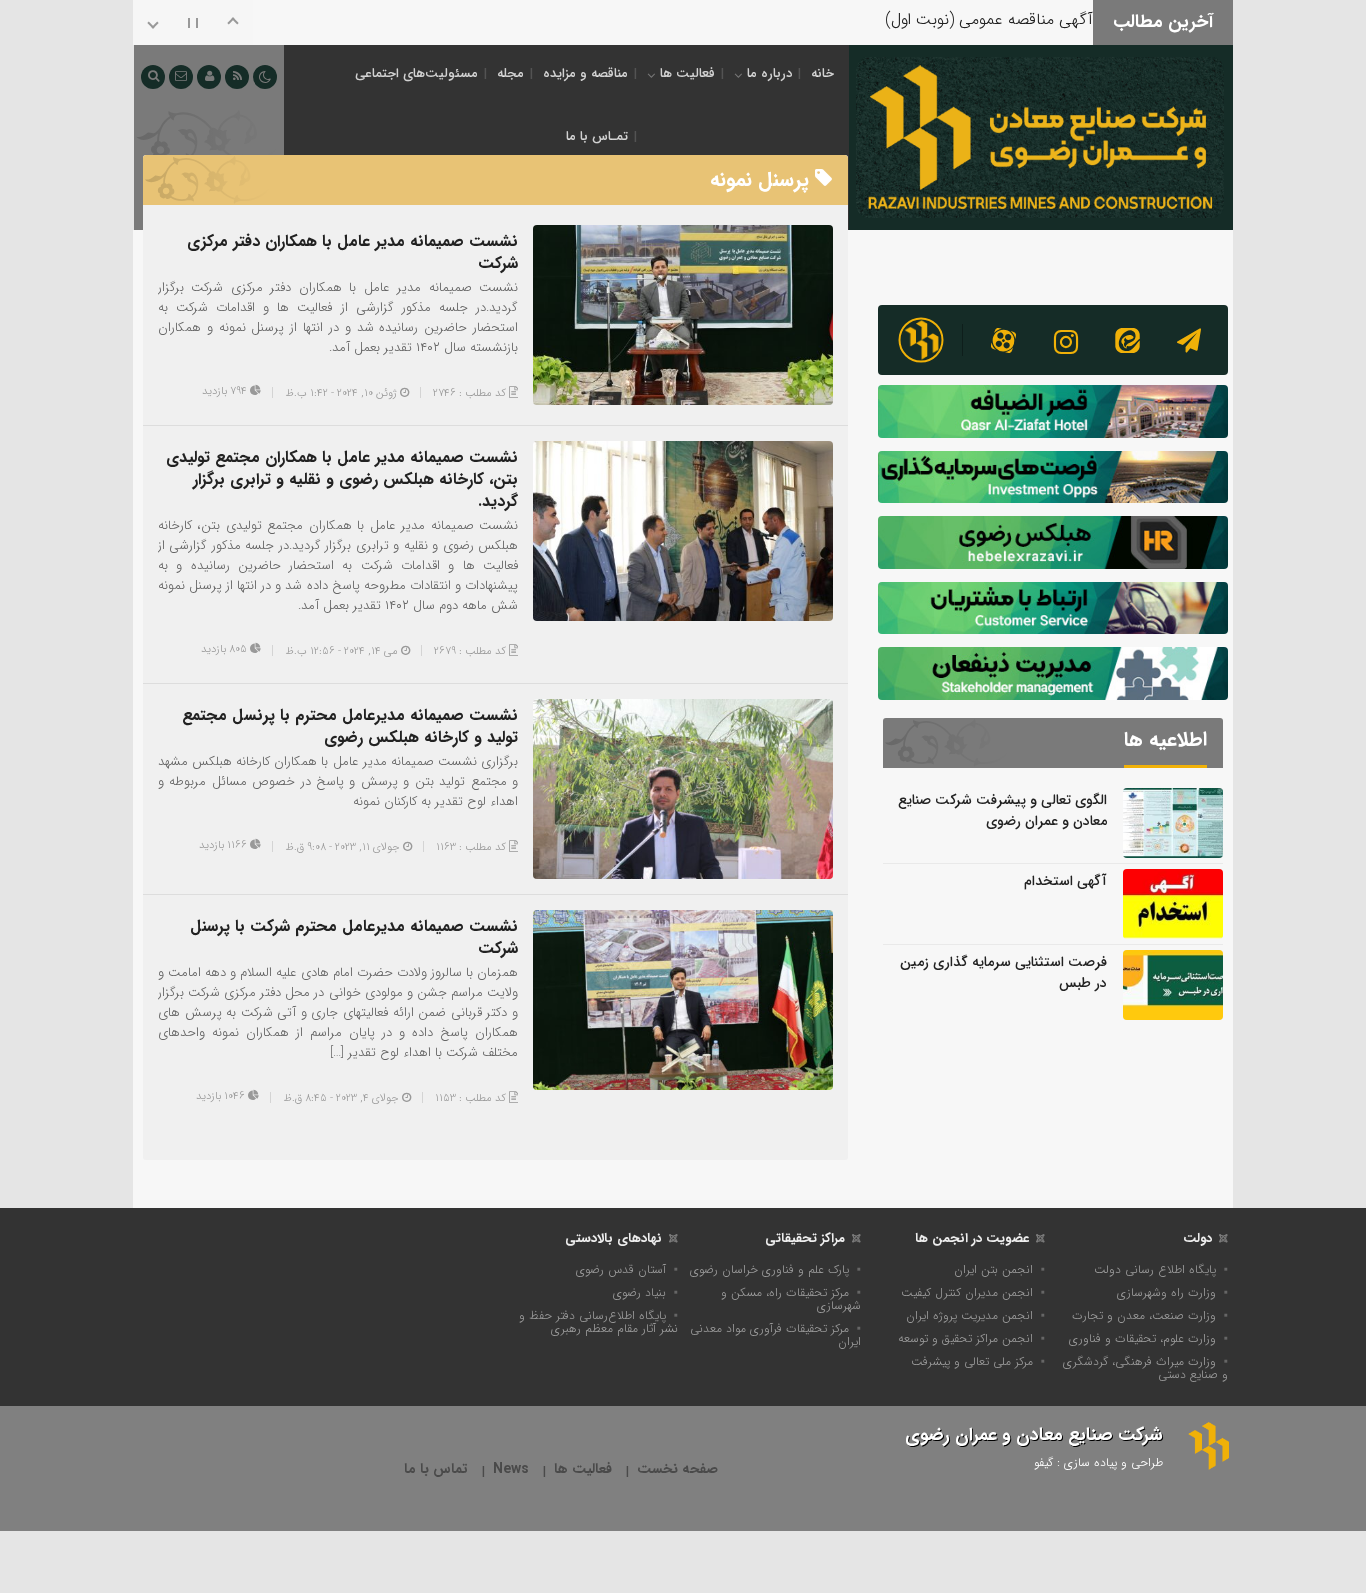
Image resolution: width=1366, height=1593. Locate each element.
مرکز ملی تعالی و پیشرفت (972, 1361)
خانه (822, 73)
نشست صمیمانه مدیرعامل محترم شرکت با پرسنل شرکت (354, 937)
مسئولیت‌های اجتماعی (416, 73)
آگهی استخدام (1065, 881)
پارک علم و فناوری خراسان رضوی (769, 1269)
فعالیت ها (687, 73)
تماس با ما (436, 1469)
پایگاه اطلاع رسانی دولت (1155, 1269)
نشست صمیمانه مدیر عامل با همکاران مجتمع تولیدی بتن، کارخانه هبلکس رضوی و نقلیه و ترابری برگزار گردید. (342, 479)
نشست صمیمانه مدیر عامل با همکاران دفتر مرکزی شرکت (352, 252)
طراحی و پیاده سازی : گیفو (1098, 1462)
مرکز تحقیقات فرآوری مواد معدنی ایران (775, 1335)
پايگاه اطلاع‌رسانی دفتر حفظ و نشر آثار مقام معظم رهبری (598, 1322)
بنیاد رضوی (639, 1292)
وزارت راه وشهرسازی (1166, 1292)
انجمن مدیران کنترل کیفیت (967, 1292)
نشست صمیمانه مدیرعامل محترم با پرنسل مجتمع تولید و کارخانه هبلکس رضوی (350, 726)
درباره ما (769, 73)
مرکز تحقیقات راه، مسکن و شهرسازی (791, 1299)
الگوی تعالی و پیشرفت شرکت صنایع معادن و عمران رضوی (1002, 810)
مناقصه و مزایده (585, 73)
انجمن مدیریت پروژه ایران (969, 1315)
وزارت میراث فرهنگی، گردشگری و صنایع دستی (1145, 1368)
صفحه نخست (677, 1469)
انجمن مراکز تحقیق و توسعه (965, 1338)
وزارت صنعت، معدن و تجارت (1144, 1315)
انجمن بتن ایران (993, 1269)
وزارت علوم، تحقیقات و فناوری (1142, 1338)
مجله (510, 73)
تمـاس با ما (597, 136)
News (511, 1469)
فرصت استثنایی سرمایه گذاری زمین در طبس (1003, 972)
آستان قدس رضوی (621, 1269)
